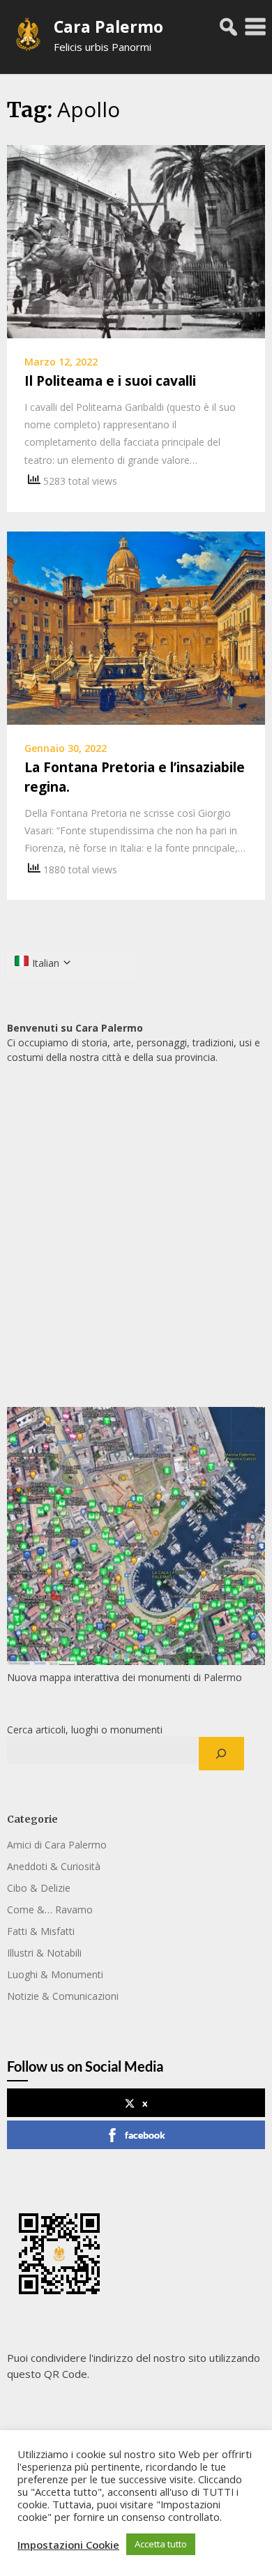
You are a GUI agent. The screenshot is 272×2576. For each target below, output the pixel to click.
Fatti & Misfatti (41, 1931)
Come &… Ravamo (50, 1910)
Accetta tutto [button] (161, 2544)
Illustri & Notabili (44, 1953)
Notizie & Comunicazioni (63, 1996)
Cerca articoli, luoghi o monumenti (85, 1730)
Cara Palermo (108, 27)
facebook (145, 2135)
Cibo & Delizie (39, 1888)
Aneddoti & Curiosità (54, 1866)
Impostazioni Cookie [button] (68, 2545)
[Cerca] (221, 1754)
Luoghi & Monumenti (55, 1974)
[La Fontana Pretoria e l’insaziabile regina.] (136, 626)
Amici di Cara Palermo (57, 1845)
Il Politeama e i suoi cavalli (110, 381)
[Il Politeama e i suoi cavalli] (136, 241)
